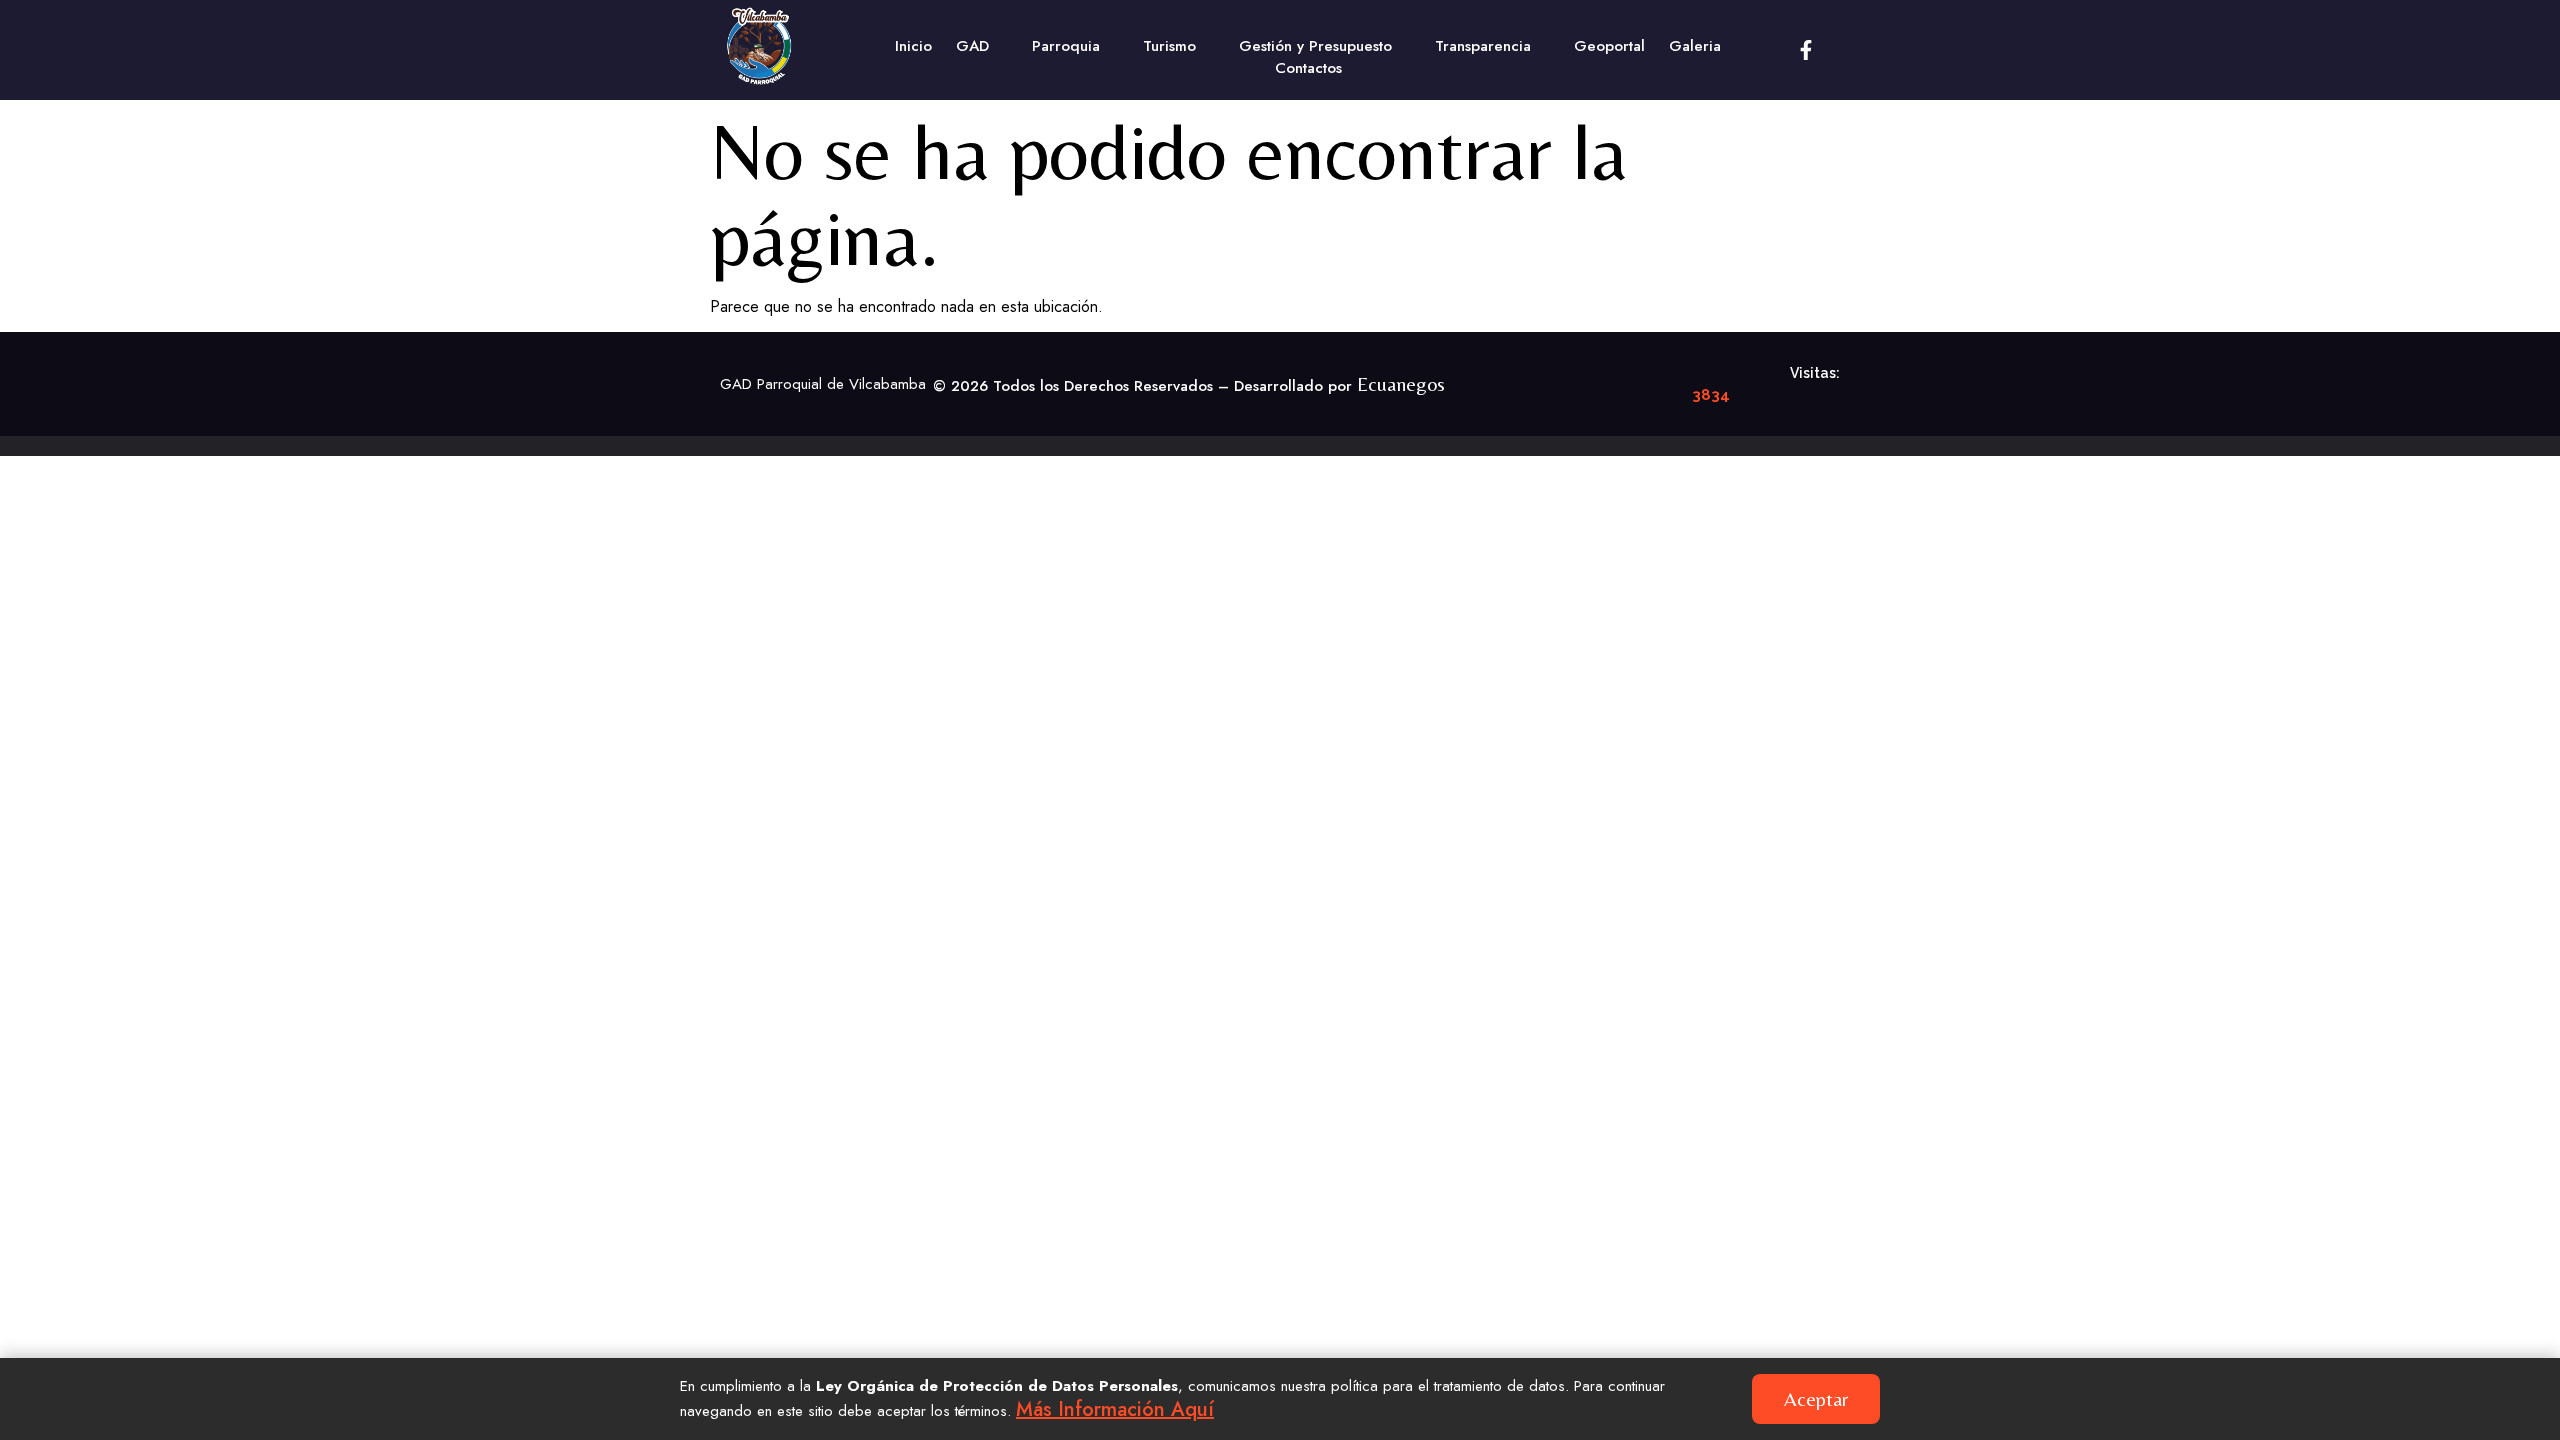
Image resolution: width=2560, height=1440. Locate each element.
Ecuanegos (1401, 383)
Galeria (1695, 46)
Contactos (1308, 68)
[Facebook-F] (1806, 50)
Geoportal (1609, 46)
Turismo (1169, 46)
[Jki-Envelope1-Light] (1851, 50)
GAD (972, 46)
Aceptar (1816, 1398)
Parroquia (1066, 46)
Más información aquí (1115, 1409)
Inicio (913, 46)
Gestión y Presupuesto (1315, 46)
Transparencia (1483, 46)
